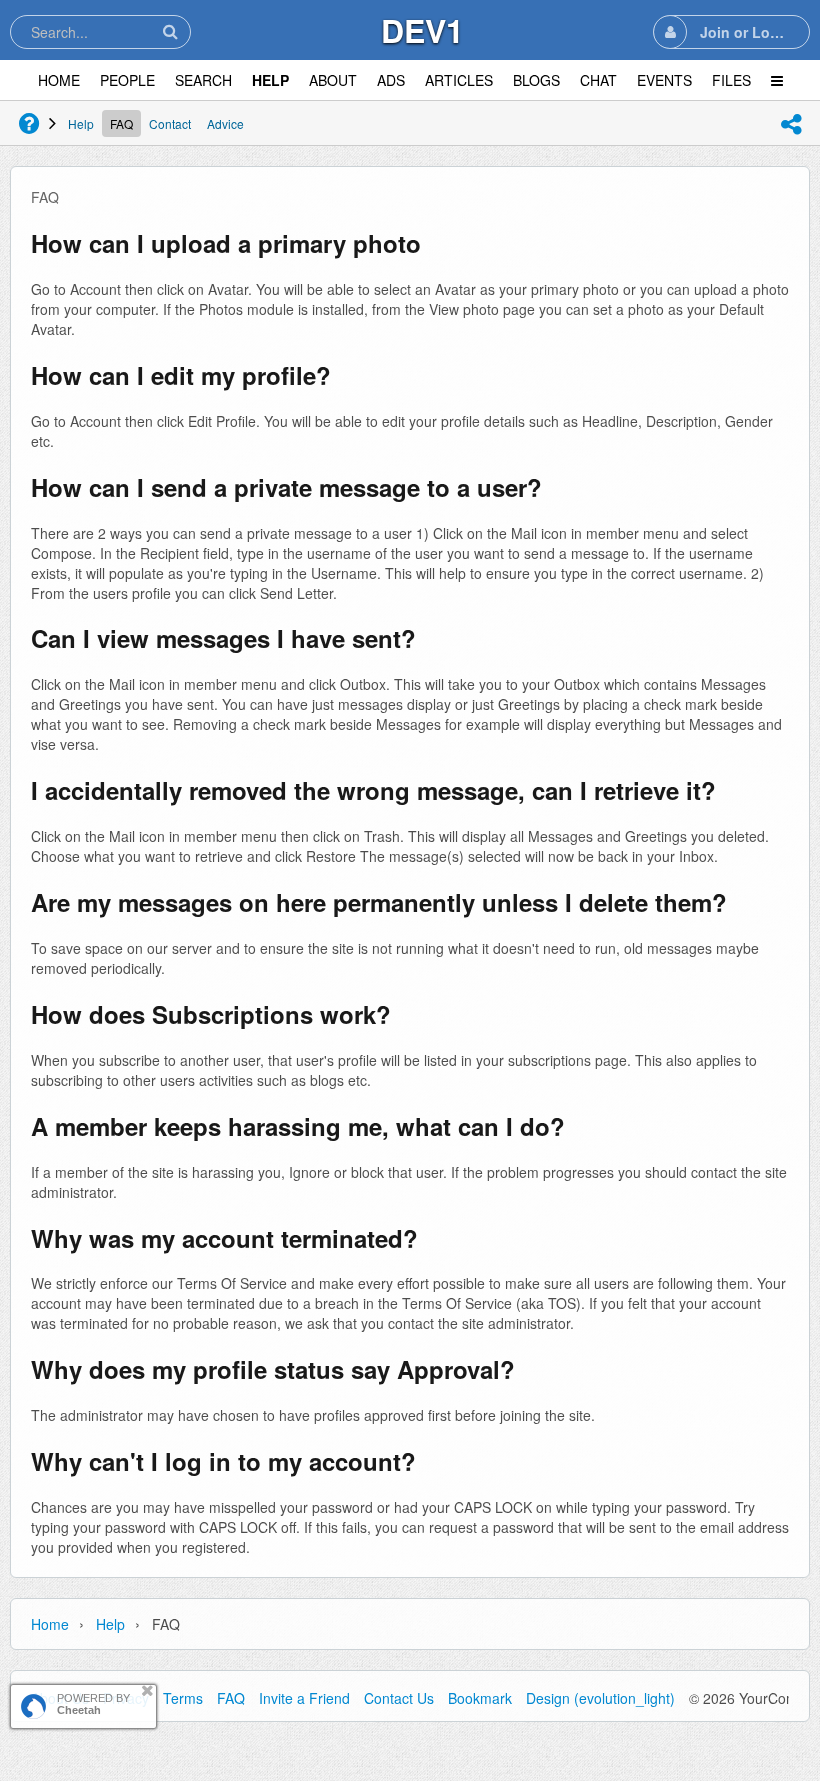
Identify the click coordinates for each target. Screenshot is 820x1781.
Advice (225, 123)
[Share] (791, 124)
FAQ (121, 123)
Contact (170, 123)
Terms (183, 1698)
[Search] (170, 31)
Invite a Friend (304, 1698)
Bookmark (480, 1698)
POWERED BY (93, 1704)
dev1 (422, 30)
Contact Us (399, 1698)
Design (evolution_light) (600, 1698)
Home (50, 1624)
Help (81, 123)
